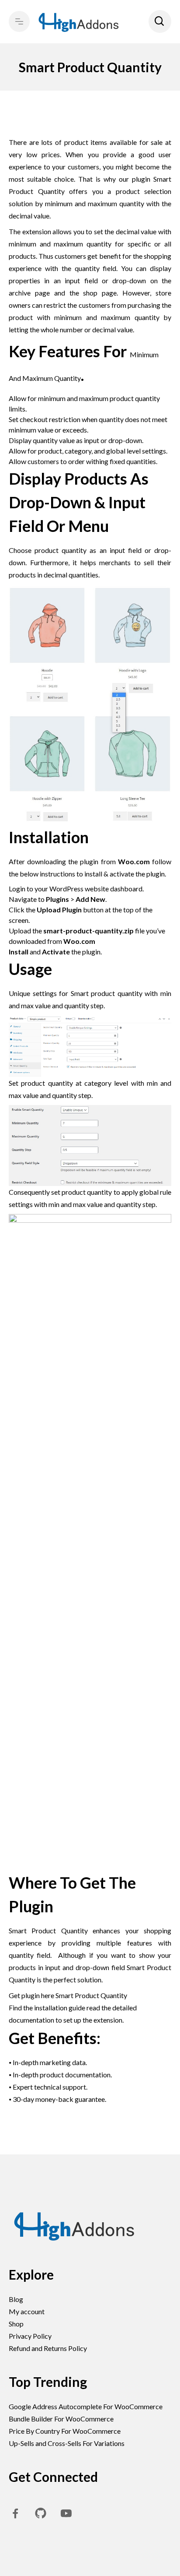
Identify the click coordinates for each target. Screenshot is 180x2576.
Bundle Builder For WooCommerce (61, 2419)
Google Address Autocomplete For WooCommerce (86, 2406)
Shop (16, 2324)
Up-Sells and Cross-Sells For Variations (67, 2443)
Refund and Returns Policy (48, 2348)
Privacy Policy (30, 2336)
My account (27, 2311)
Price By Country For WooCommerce (65, 2431)
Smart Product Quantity (92, 1995)
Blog (16, 2299)
